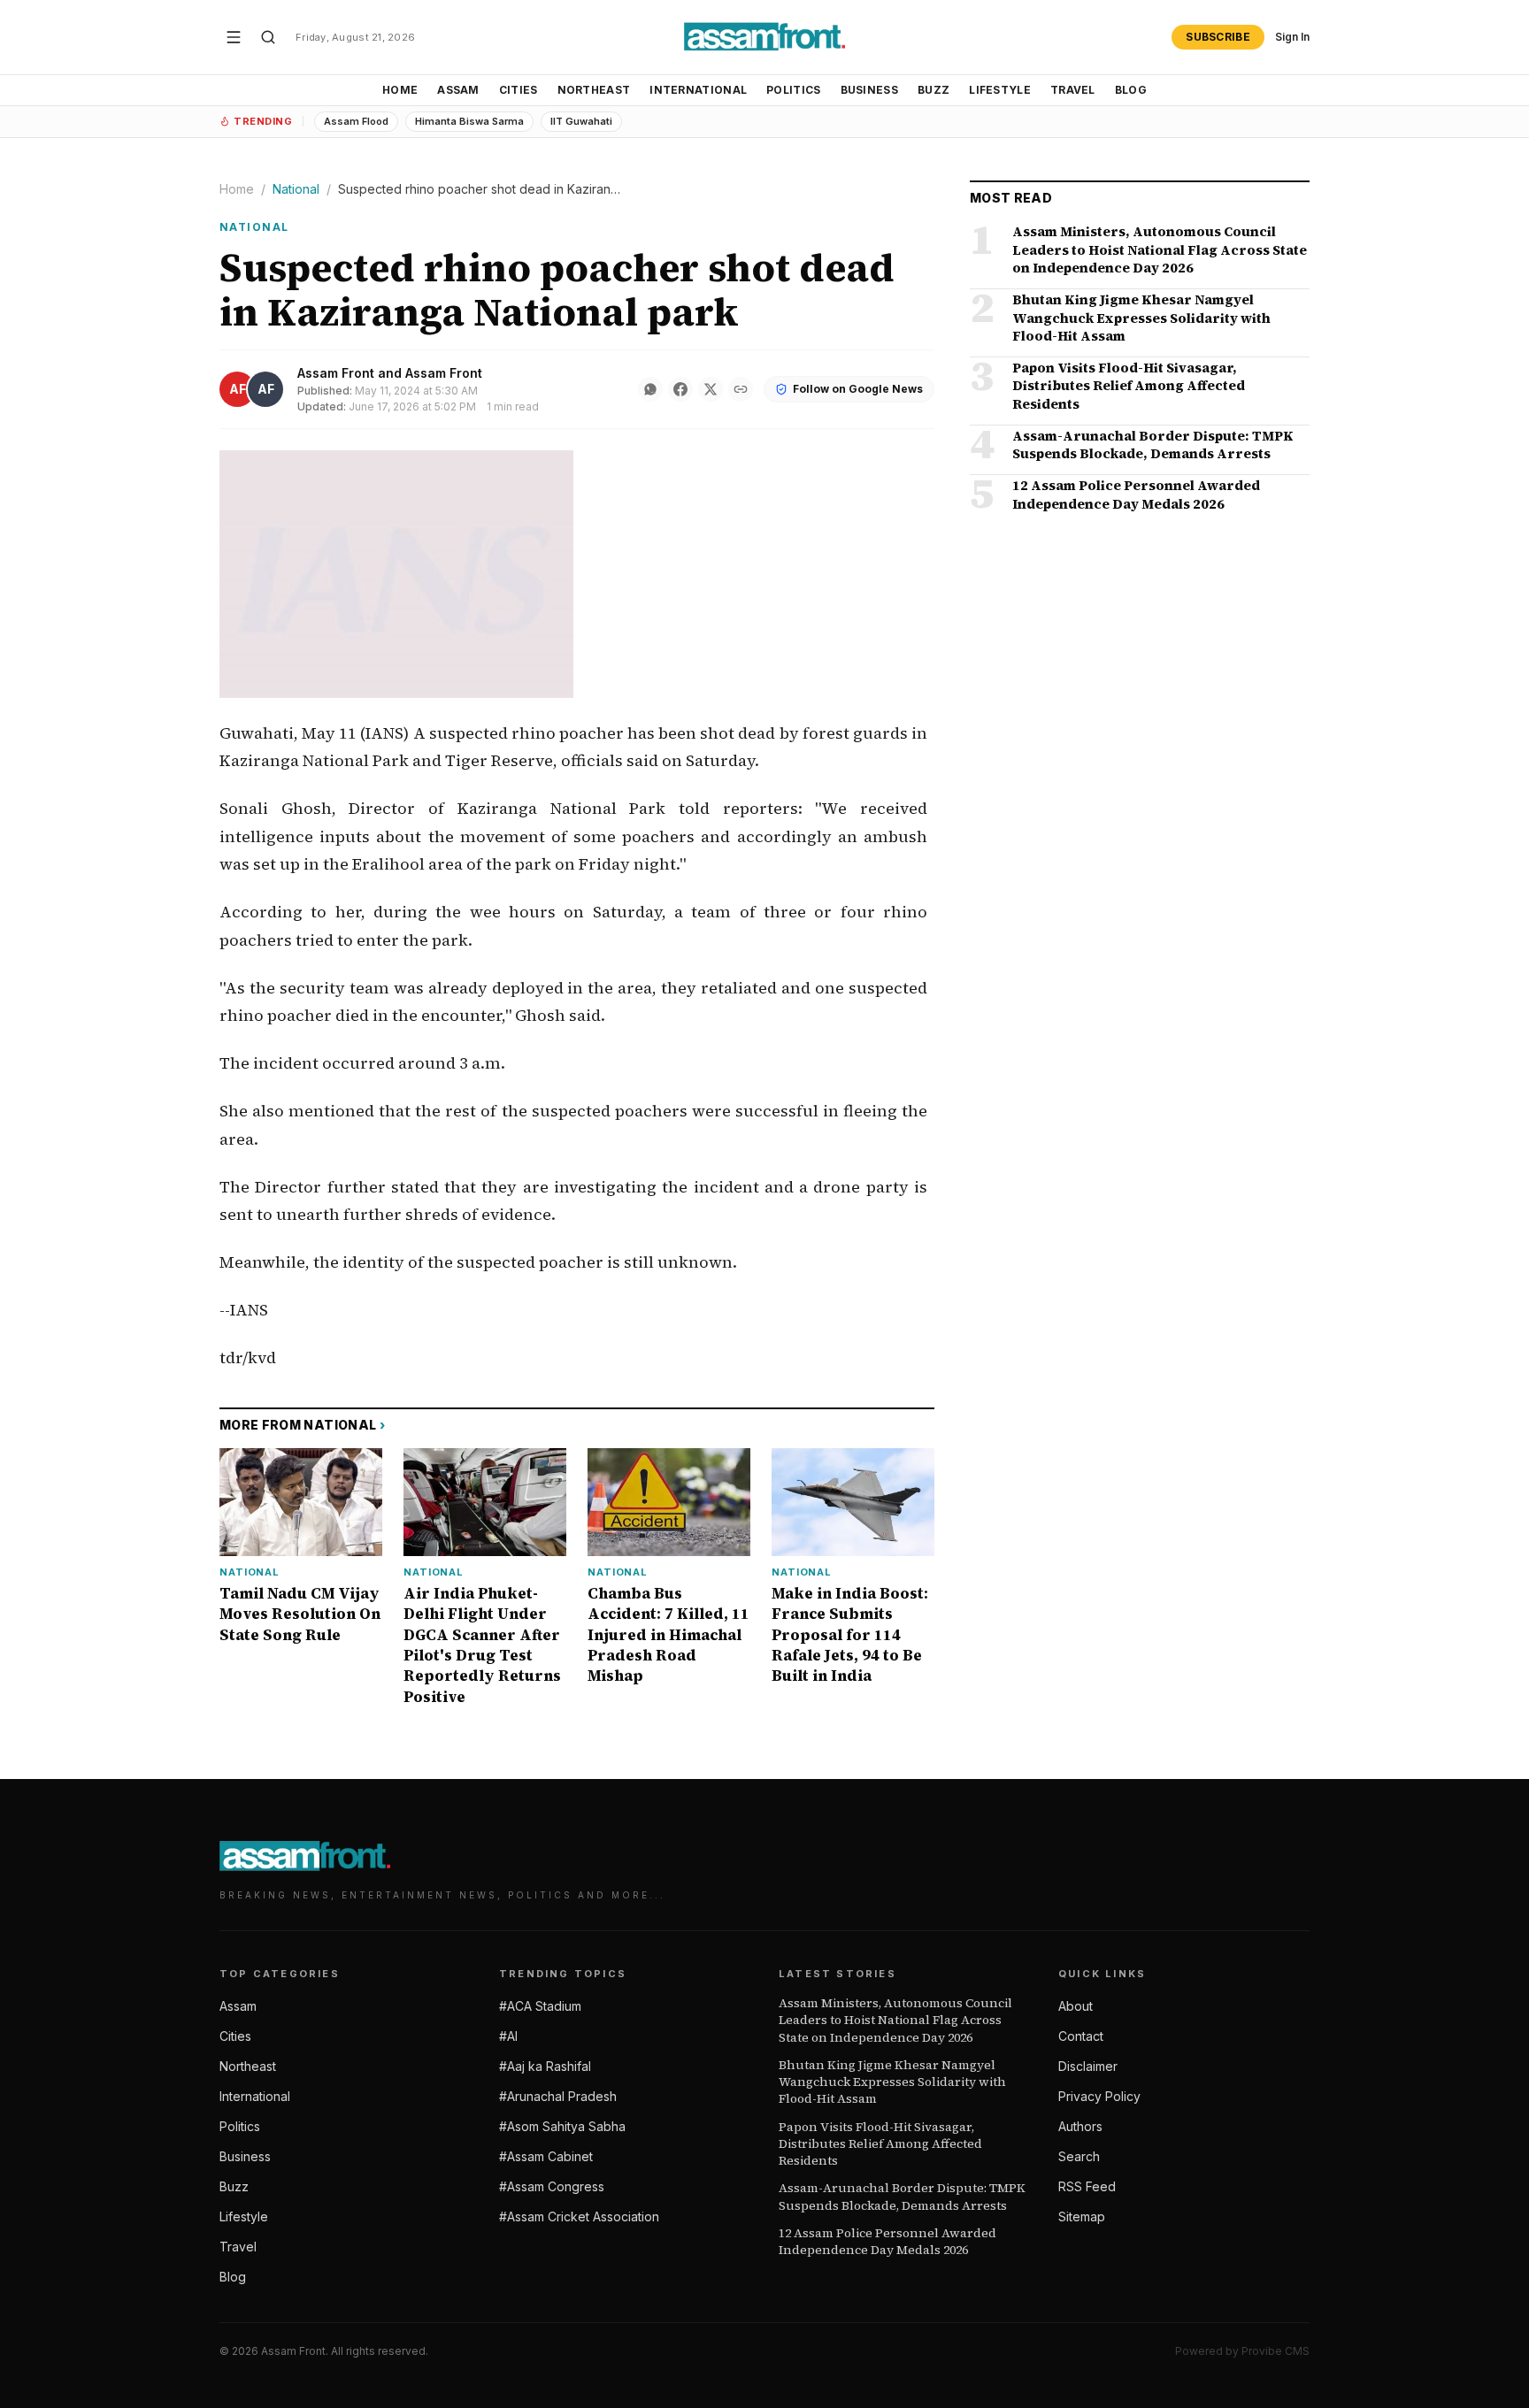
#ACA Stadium (540, 2006)
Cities (519, 90)
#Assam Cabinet (546, 2156)
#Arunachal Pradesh (558, 2096)
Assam (458, 90)
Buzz (934, 90)
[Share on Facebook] (680, 389)
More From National (303, 1425)
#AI (508, 2036)
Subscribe (1218, 37)
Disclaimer (1088, 2066)
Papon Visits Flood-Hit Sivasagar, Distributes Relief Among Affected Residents (880, 2144)
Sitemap (1082, 2216)
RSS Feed (1087, 2186)
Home (400, 90)
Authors (1080, 2126)
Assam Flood (356, 121)
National (296, 189)
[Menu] (234, 37)
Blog (1131, 90)
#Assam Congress (552, 2186)
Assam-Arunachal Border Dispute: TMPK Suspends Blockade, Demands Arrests (902, 2197)
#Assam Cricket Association (579, 2216)
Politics (793, 90)
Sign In (1292, 37)
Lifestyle (1000, 90)
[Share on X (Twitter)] (711, 389)
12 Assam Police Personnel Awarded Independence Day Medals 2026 (887, 2242)
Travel (1073, 90)
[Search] (268, 37)
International (698, 90)
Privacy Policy (1099, 2096)
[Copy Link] (741, 389)
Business (869, 90)
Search (1079, 2156)
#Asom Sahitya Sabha (562, 2126)
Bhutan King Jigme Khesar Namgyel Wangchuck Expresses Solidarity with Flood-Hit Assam (892, 2082)
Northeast (594, 90)
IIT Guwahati (581, 121)
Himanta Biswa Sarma (469, 121)
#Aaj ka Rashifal (545, 2066)
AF (238, 389)
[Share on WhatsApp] (650, 389)
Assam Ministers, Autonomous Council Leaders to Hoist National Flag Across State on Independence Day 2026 (895, 2021)
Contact (1081, 2036)
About (1076, 2006)
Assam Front (336, 373)
